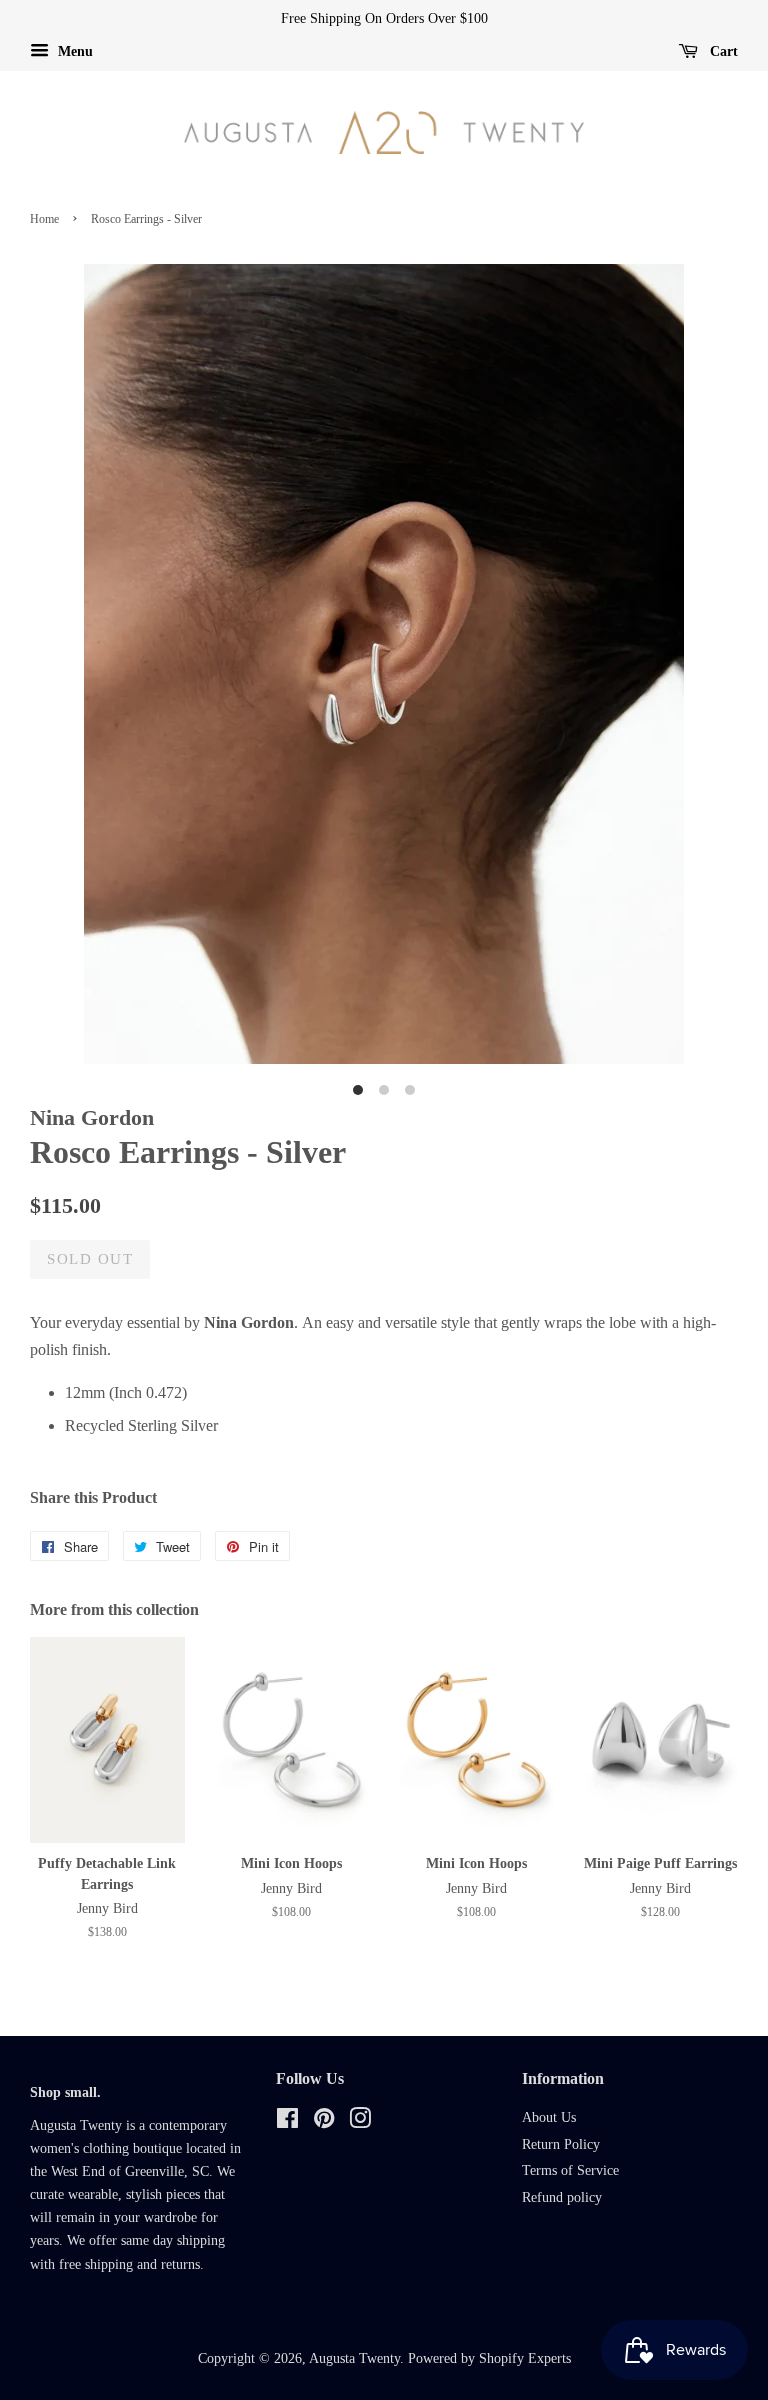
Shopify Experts (525, 2358)
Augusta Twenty (354, 2358)
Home (44, 219)
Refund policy (562, 2197)
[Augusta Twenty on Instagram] (360, 2122)
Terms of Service (570, 2170)
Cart (722, 51)
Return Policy (561, 2144)
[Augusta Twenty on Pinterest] (324, 2122)
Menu (73, 51)
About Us (549, 2117)
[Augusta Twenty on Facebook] (287, 2122)
